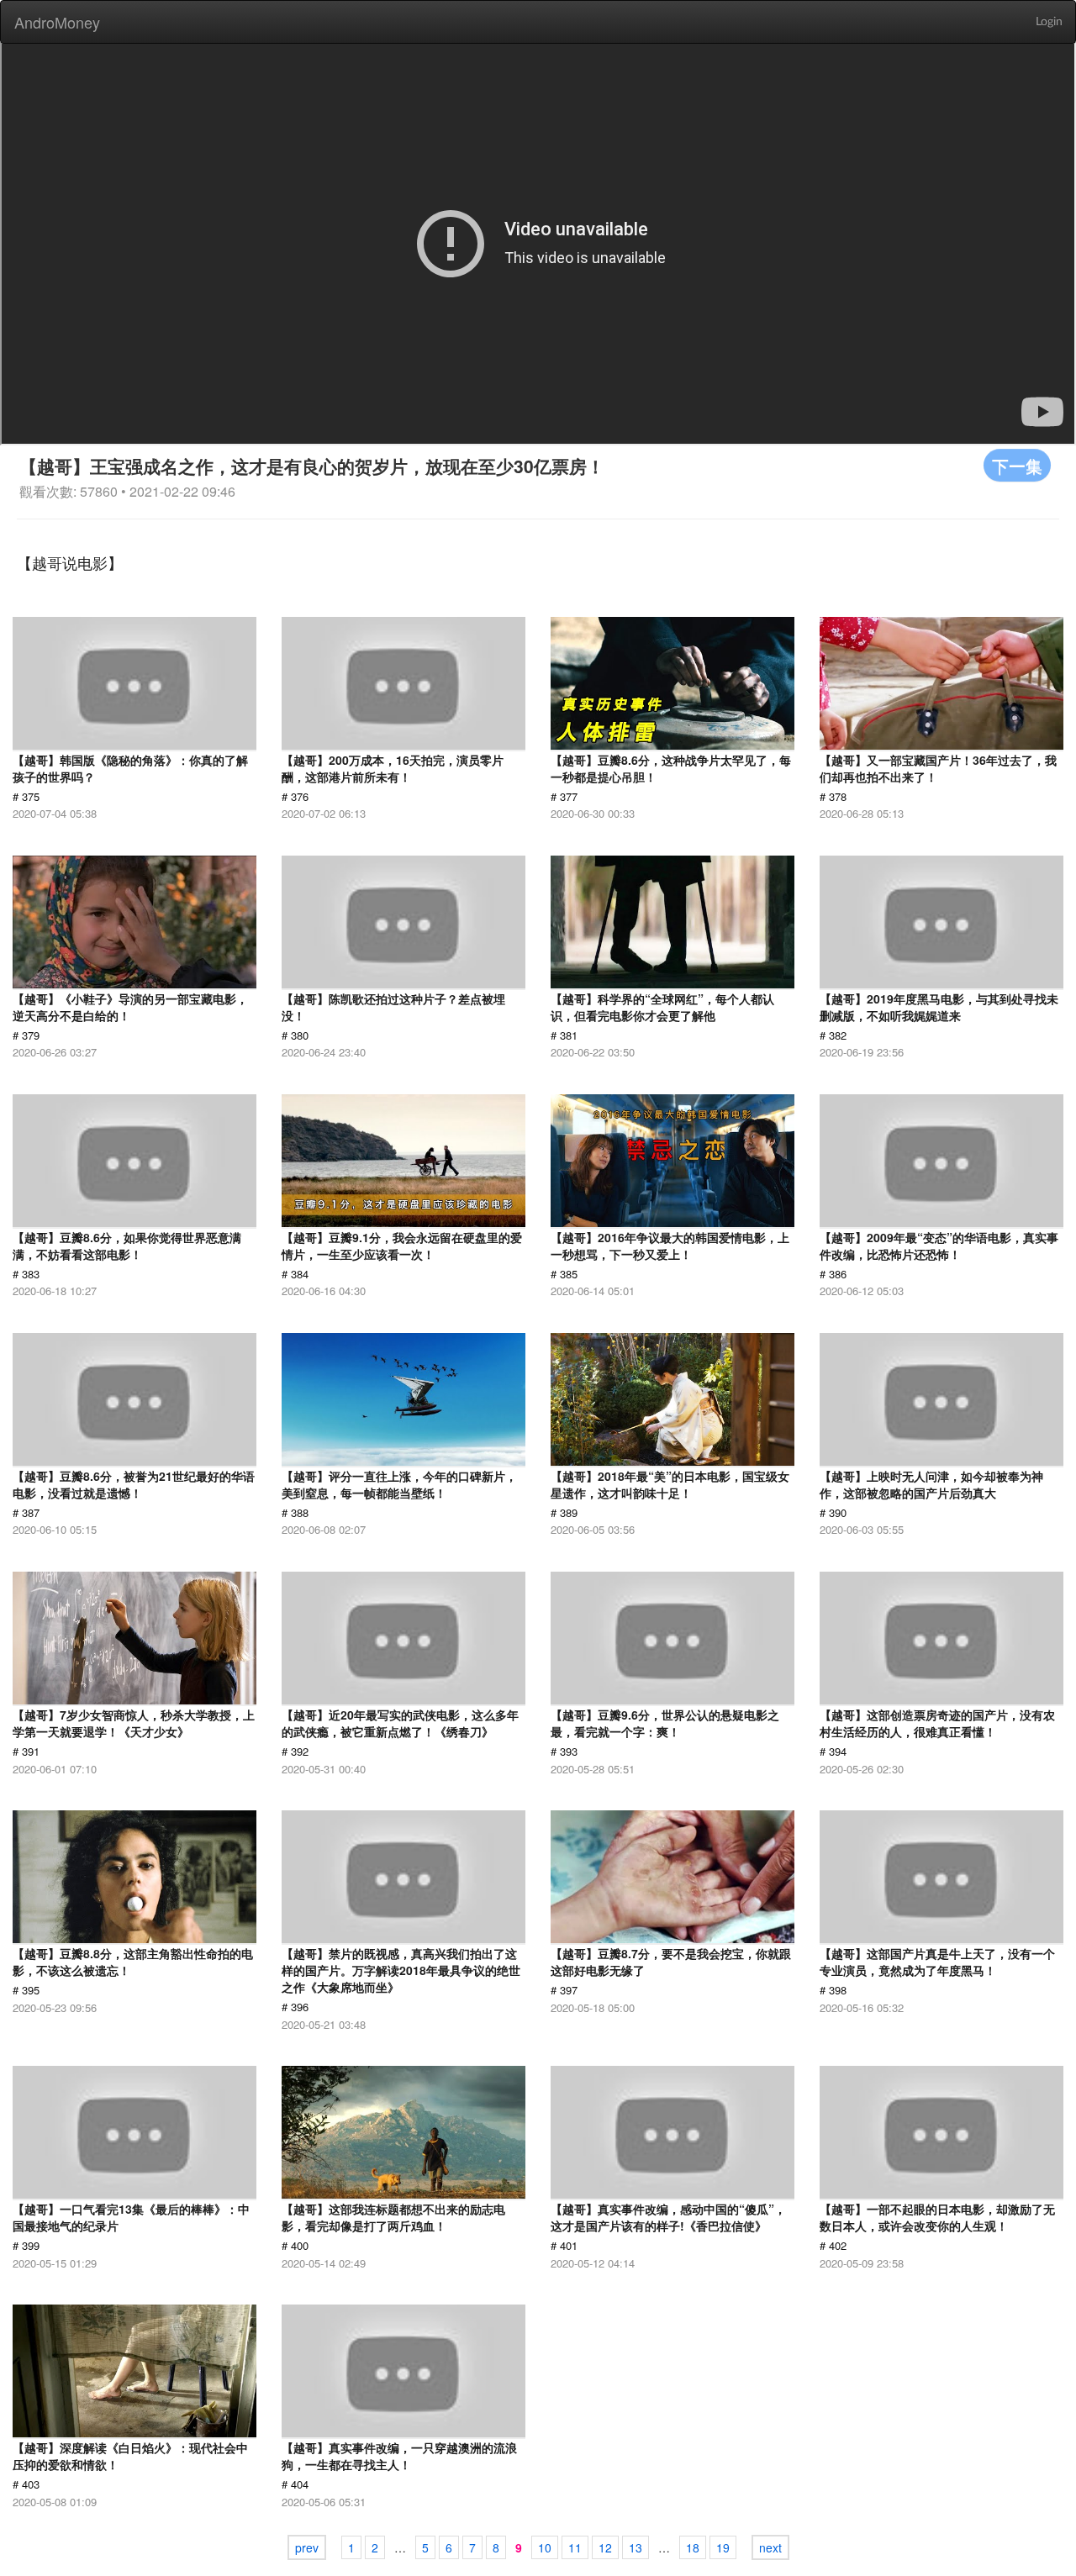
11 (575, 2547)
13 (636, 2547)
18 (693, 2547)
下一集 (1017, 465)
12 (605, 2547)
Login (1049, 22)
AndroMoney (57, 22)
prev (307, 2547)
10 (545, 2547)
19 (723, 2547)
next (770, 2547)
